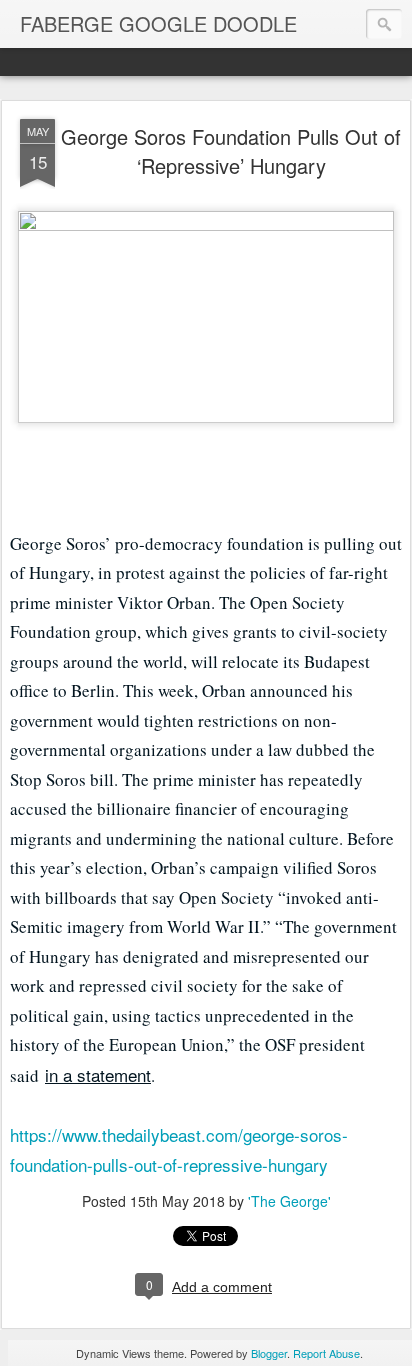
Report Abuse (326, 1353)
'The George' (289, 1201)
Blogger (269, 1353)
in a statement (98, 1074)
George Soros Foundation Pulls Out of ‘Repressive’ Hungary (231, 151)
